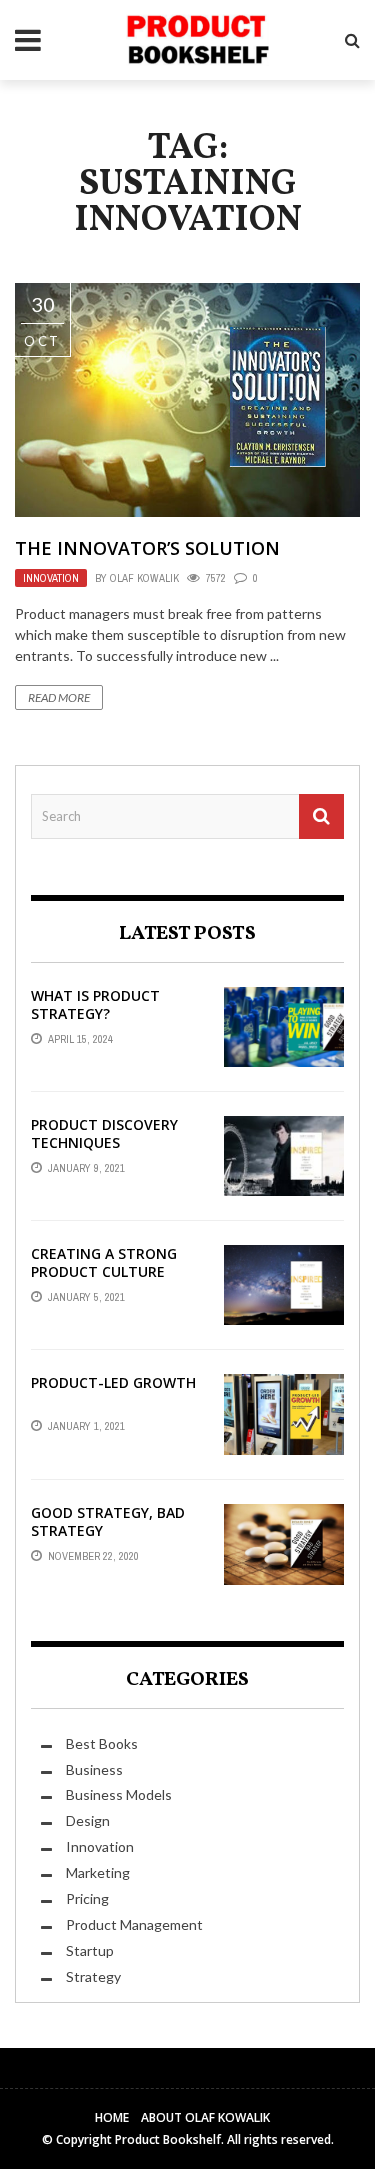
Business (94, 1769)
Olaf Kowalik (144, 578)
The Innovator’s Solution (147, 548)
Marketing (98, 1872)
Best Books (102, 1743)
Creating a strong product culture (104, 1262)
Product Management (134, 1924)
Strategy (93, 1976)
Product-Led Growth (113, 1382)
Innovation (51, 578)
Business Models (119, 1794)
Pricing (87, 1898)
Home (112, 2117)
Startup (90, 1950)
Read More (59, 697)
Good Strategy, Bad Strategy (108, 1521)
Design (88, 1820)
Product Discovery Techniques (104, 1133)
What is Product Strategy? (95, 1004)
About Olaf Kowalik (205, 2117)
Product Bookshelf (168, 2139)
